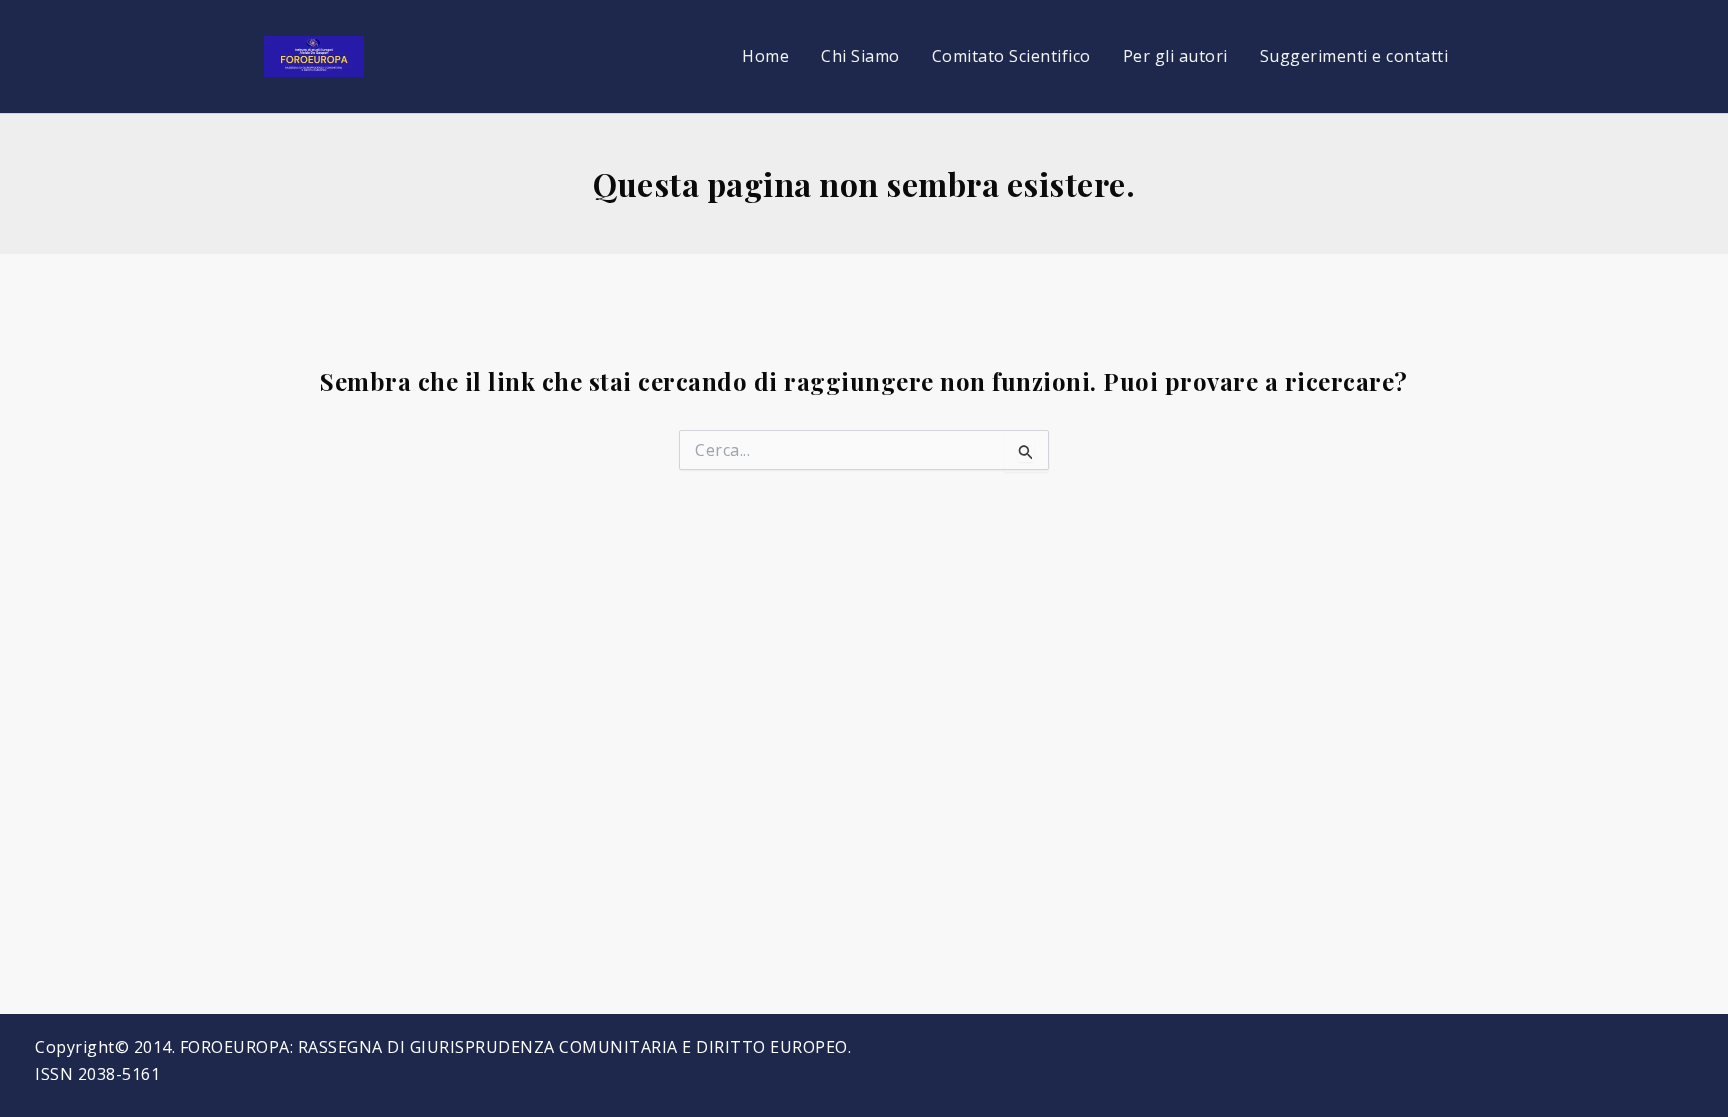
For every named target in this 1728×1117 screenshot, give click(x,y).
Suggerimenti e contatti (1354, 56)
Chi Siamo (860, 56)
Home (765, 56)
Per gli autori (1175, 56)
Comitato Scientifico (1011, 56)
